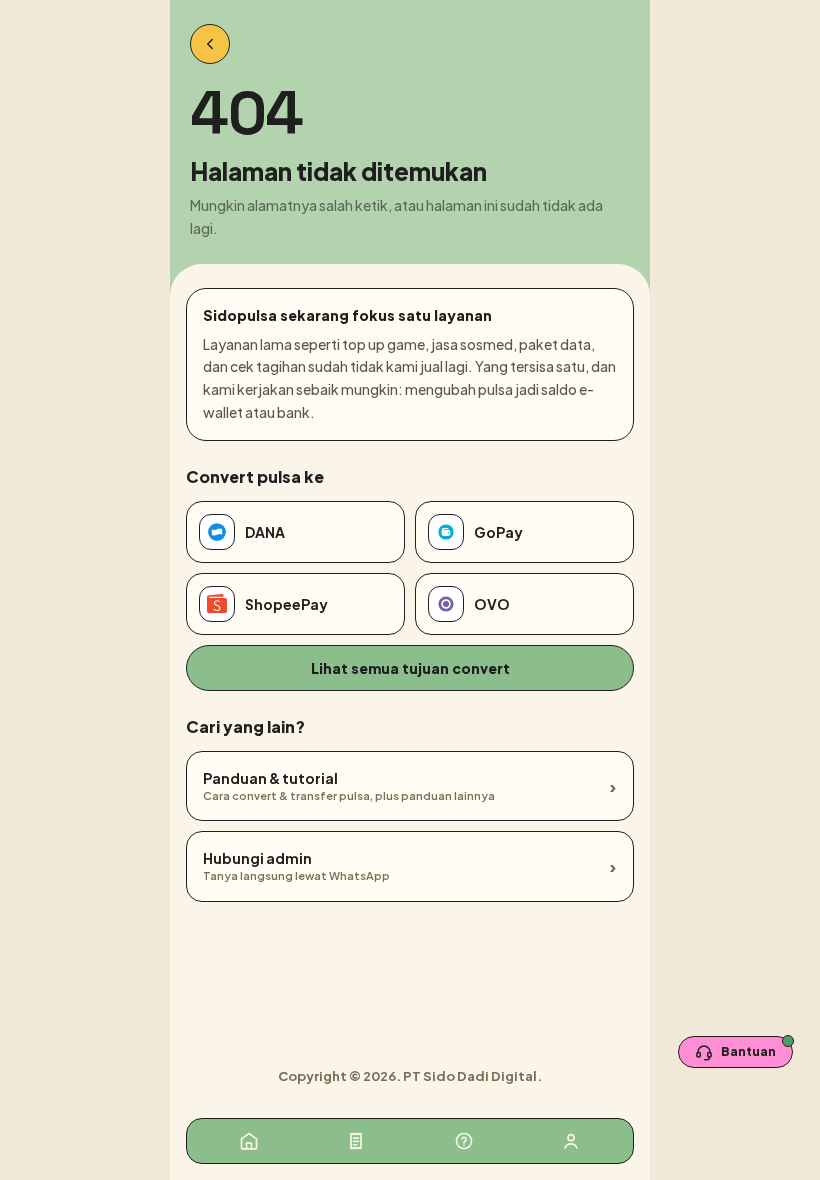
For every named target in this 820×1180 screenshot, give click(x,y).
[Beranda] (249, 1141)
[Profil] (571, 1141)
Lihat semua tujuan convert (410, 668)
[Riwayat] (356, 1141)
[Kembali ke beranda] (210, 44)
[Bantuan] (464, 1141)
